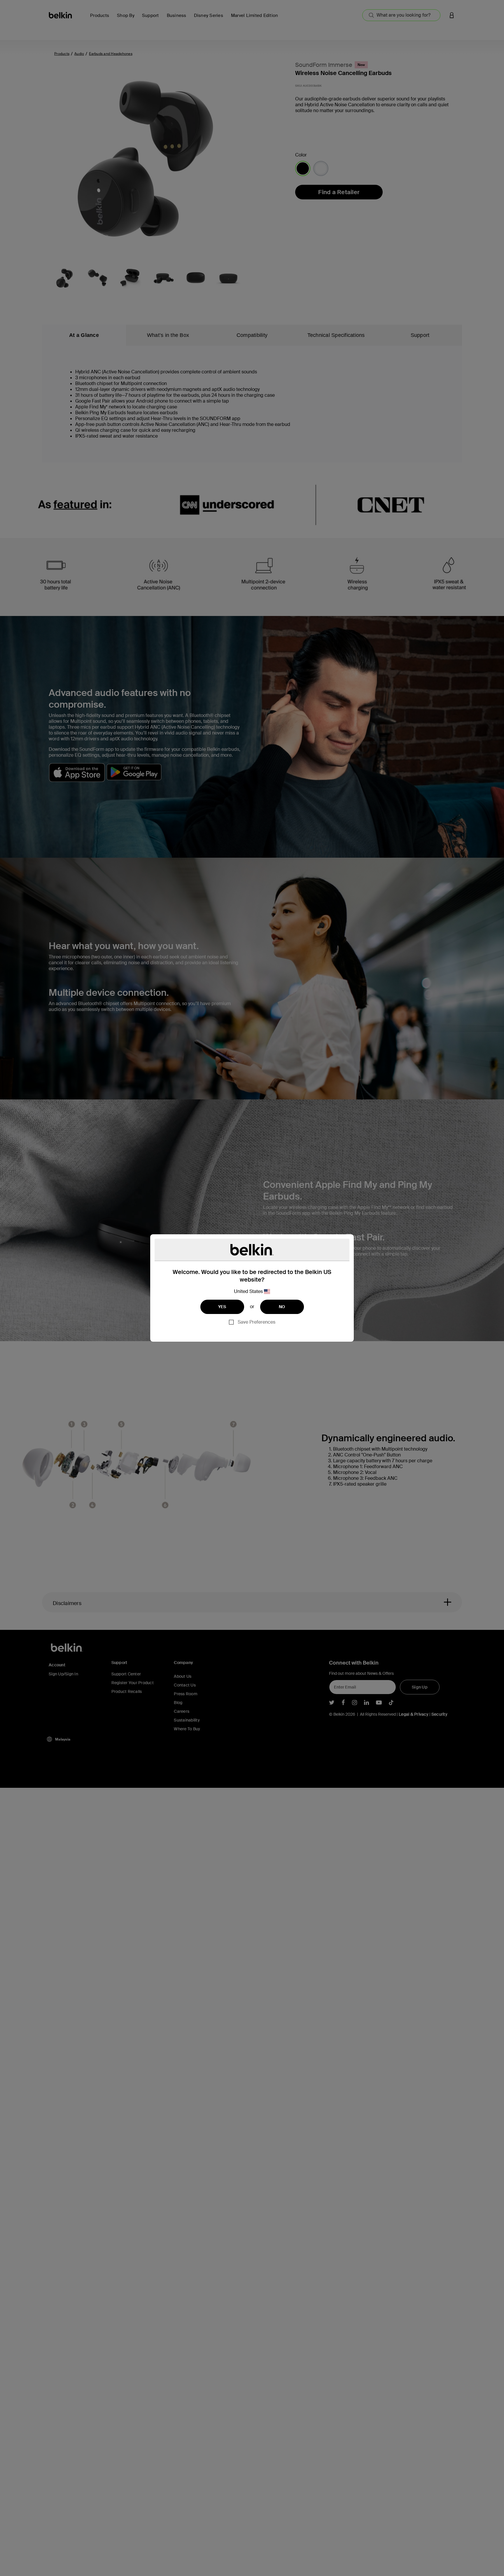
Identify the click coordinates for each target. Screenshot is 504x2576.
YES (222, 1307)
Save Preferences (257, 1322)
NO (282, 1307)
